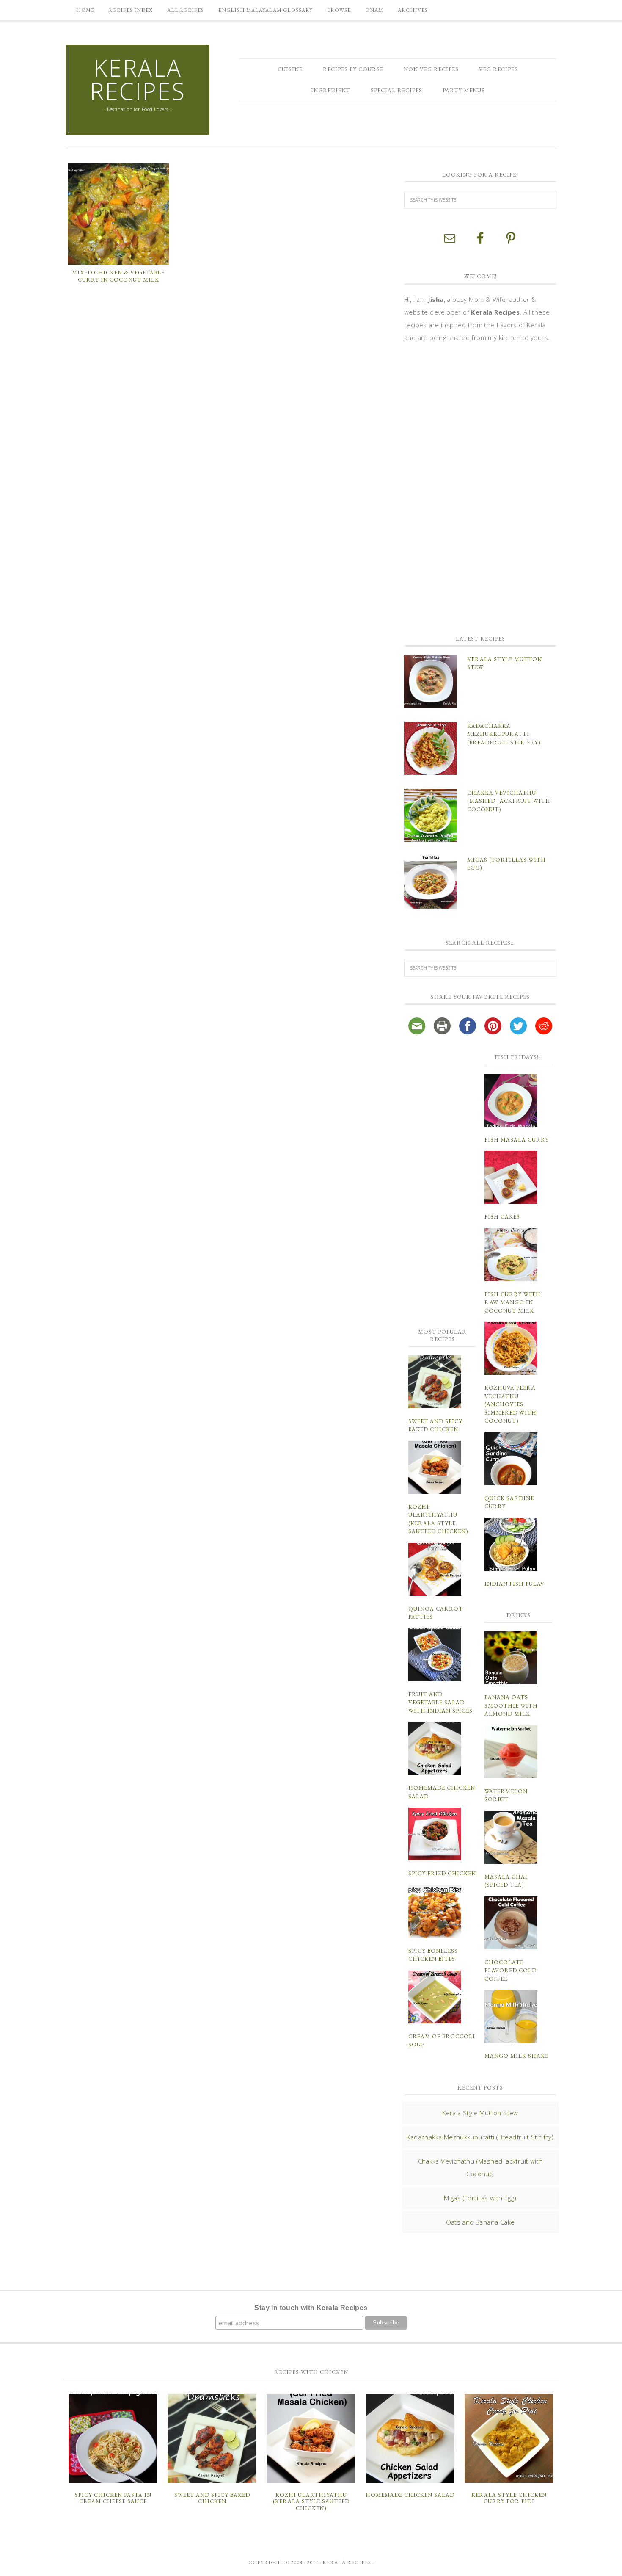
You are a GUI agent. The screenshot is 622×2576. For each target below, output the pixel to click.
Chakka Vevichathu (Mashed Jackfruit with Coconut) (509, 801)
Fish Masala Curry (517, 1140)
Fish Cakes (502, 1217)
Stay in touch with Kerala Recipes (311, 2308)
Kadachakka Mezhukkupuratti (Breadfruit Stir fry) (504, 734)
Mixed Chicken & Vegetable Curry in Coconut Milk (118, 276)
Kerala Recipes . (348, 2562)
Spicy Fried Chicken (442, 1873)
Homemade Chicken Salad (410, 2495)
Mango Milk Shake (516, 2056)
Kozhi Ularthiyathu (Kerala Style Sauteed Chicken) (311, 2501)
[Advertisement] (468, 488)
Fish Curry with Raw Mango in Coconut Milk (513, 1302)
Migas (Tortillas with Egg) (480, 2198)
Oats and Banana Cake (480, 2222)
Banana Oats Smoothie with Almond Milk (511, 1705)
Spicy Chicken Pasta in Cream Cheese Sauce (113, 2498)
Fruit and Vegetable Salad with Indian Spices (440, 1703)
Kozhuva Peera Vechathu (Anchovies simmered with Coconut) (511, 1404)
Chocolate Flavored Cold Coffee (511, 1971)
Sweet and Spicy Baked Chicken (212, 2498)
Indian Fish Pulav (515, 1584)
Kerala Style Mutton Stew (480, 2113)
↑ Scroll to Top (68, 2566)
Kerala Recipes (138, 79)
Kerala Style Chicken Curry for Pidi (509, 2498)
